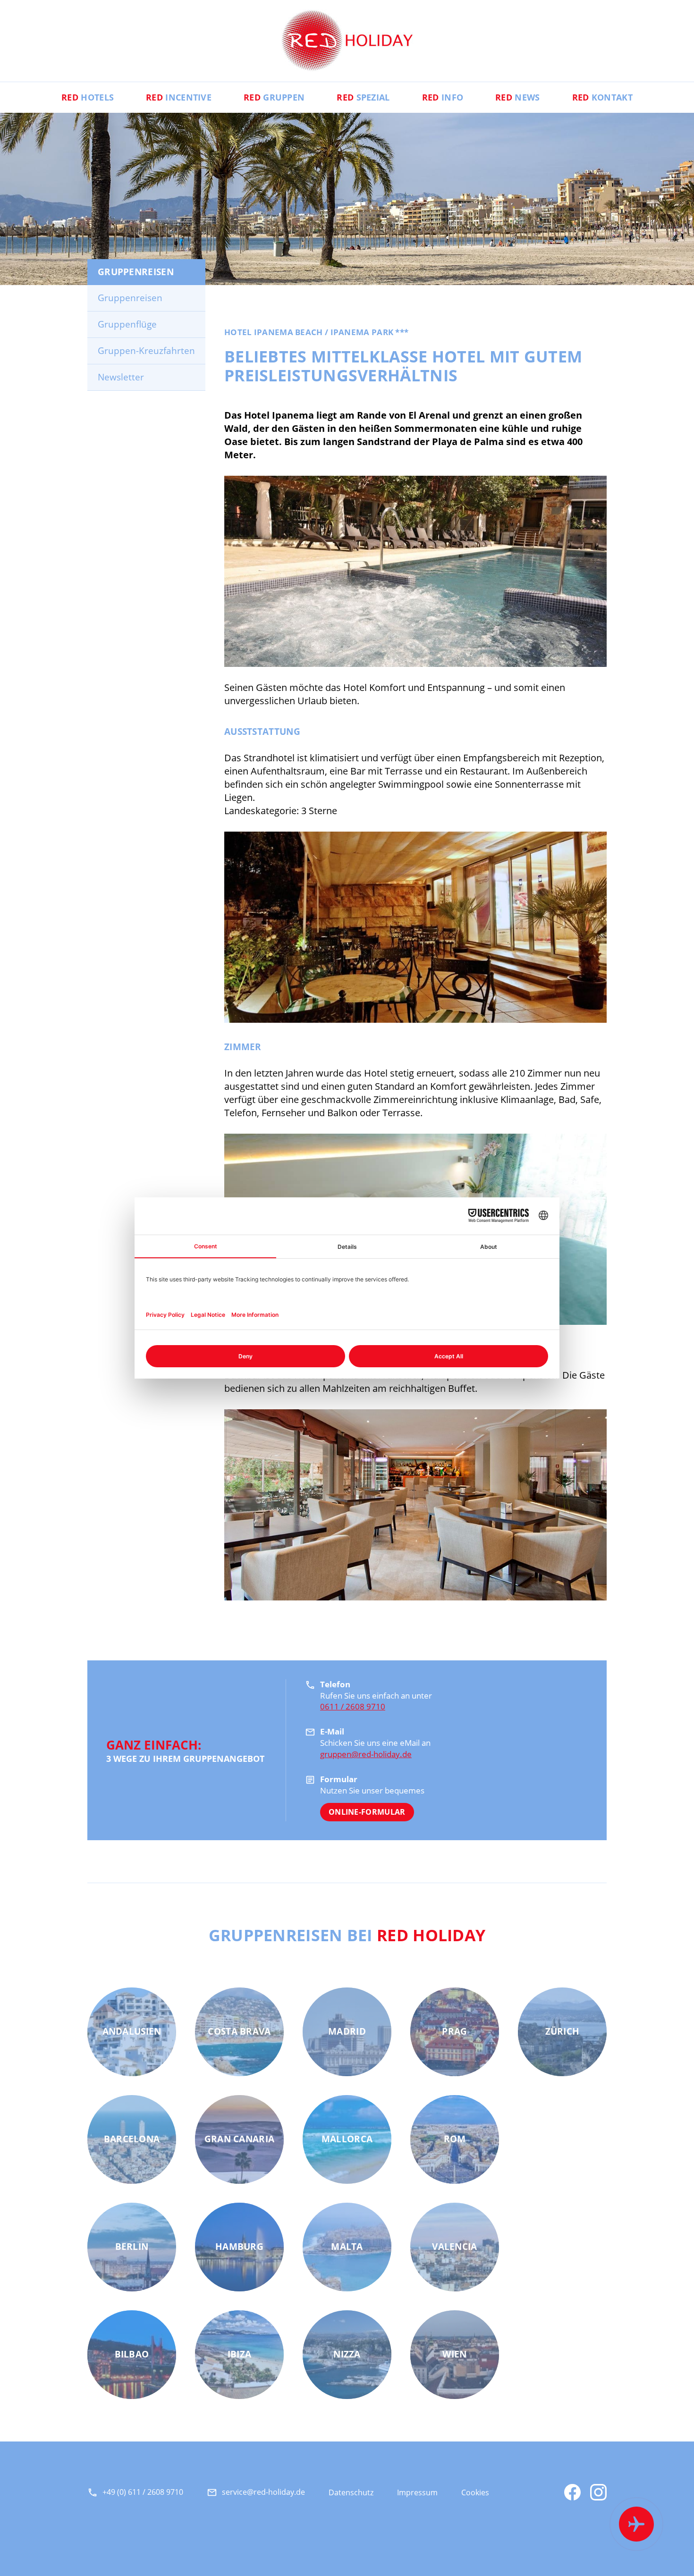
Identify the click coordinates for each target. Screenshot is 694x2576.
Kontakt (602, 97)
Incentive (179, 97)
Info (443, 97)
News (517, 97)
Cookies (475, 2492)
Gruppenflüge (127, 324)
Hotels (88, 97)
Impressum (417, 2492)
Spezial (363, 97)
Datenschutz (351, 2492)
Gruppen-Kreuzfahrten (146, 351)
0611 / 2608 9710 (353, 1706)
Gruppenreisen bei (347, 1935)
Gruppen (274, 97)
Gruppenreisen (130, 298)
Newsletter (121, 377)
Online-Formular (367, 1812)
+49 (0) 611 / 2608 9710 (143, 2492)
